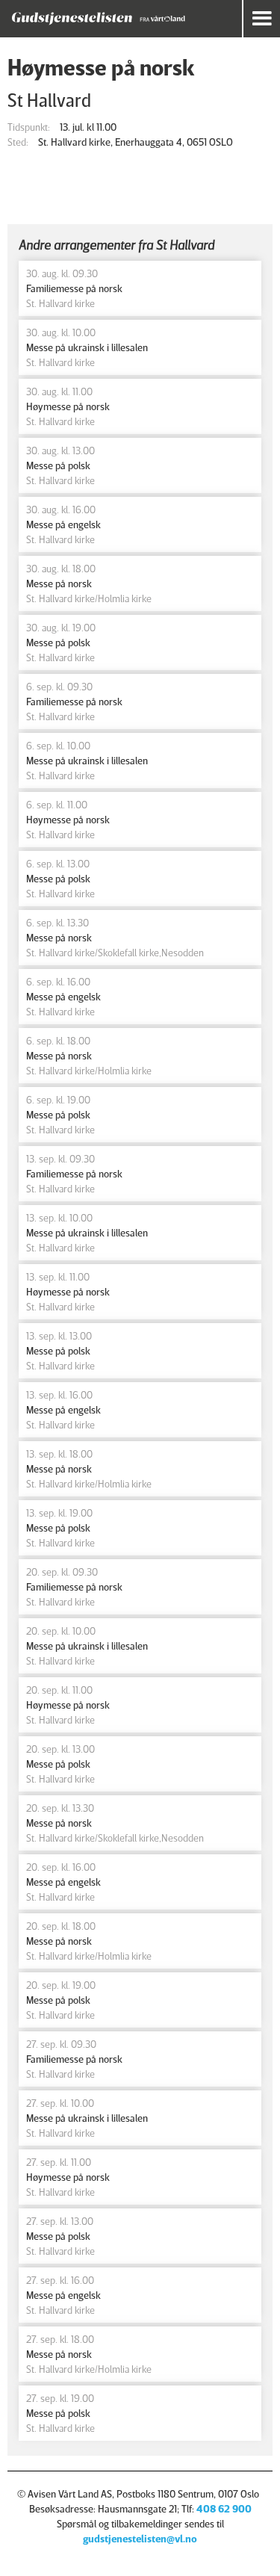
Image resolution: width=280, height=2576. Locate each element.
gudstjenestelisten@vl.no (140, 2538)
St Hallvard (49, 100)
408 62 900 (224, 2508)
